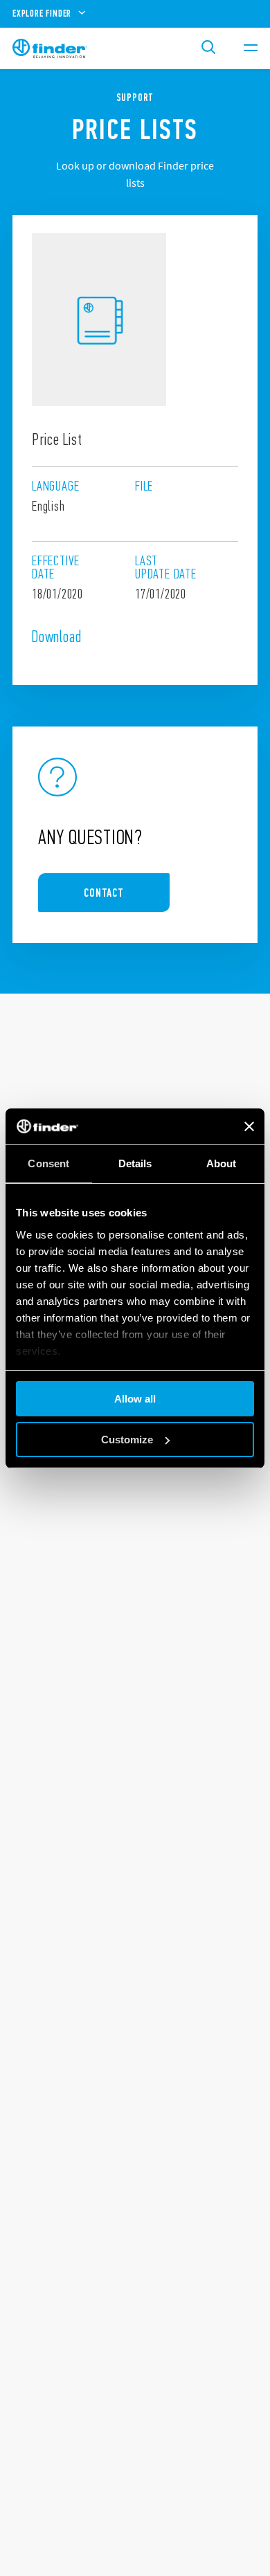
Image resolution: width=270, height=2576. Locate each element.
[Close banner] (249, 1126)
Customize (127, 1440)
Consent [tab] (48, 1163)
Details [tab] (135, 1163)
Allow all (135, 1399)
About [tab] (222, 1163)
